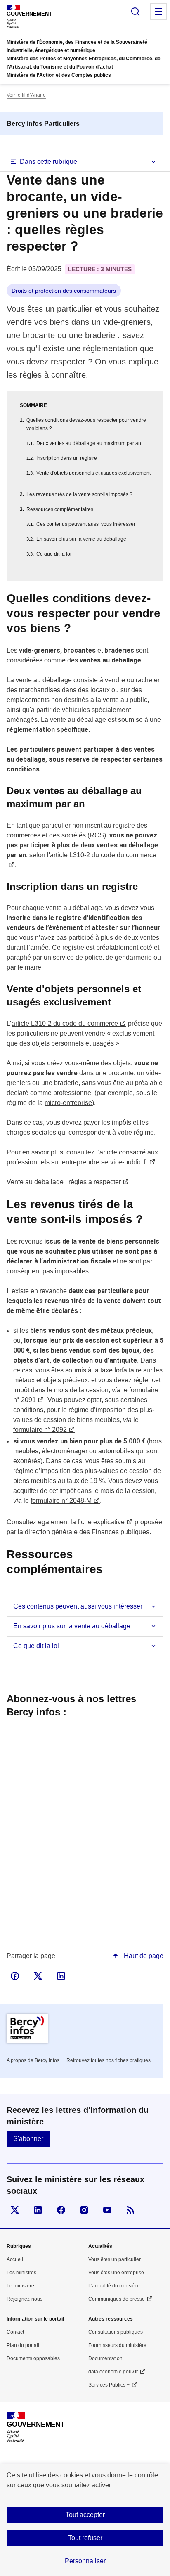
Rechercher (135, 12)
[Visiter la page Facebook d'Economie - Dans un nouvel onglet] (61, 2210)
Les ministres (21, 2273)
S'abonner (28, 2139)
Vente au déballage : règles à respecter (64, 1182)
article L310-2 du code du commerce (65, 1023)
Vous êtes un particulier (115, 2259)
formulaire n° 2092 (40, 1430)
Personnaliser (85, 2561)
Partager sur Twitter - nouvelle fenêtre (38, 1976)
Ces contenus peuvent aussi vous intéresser (86, 524)
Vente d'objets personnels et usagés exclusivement (93, 473)
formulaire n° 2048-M (61, 1501)
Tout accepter (85, 2515)
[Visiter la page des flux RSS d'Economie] (130, 2210)
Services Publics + (109, 2385)
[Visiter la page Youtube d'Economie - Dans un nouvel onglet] (107, 2210)
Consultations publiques (116, 2332)
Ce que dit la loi (54, 554)
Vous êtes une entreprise (116, 2273)
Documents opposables (33, 2358)
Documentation (105, 2358)
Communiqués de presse (117, 2299)
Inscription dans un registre (67, 458)
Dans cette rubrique (48, 162)
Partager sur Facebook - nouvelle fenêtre (15, 1976)
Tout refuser (85, 2538)
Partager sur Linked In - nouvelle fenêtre (61, 1976)
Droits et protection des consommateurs (64, 291)
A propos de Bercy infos (33, 2060)
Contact (15, 2332)
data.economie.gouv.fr (113, 2372)
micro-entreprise (68, 1103)
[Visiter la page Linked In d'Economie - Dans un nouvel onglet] (38, 2210)
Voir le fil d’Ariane (26, 95)
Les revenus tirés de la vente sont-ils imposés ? (79, 494)
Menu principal (158, 12)
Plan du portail (23, 2345)
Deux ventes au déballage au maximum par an (89, 443)
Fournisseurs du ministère (117, 2345)
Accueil (15, 2259)
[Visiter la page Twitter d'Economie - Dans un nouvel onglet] (15, 2210)
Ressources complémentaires (60, 509)
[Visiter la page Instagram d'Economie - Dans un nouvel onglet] (84, 2210)
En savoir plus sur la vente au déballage (81, 539)
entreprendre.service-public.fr (105, 1162)
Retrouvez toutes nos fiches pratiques (109, 2060)
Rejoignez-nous (25, 2299)
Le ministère (20, 2286)
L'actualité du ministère (114, 2286)
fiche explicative (101, 1522)
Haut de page (143, 1956)
